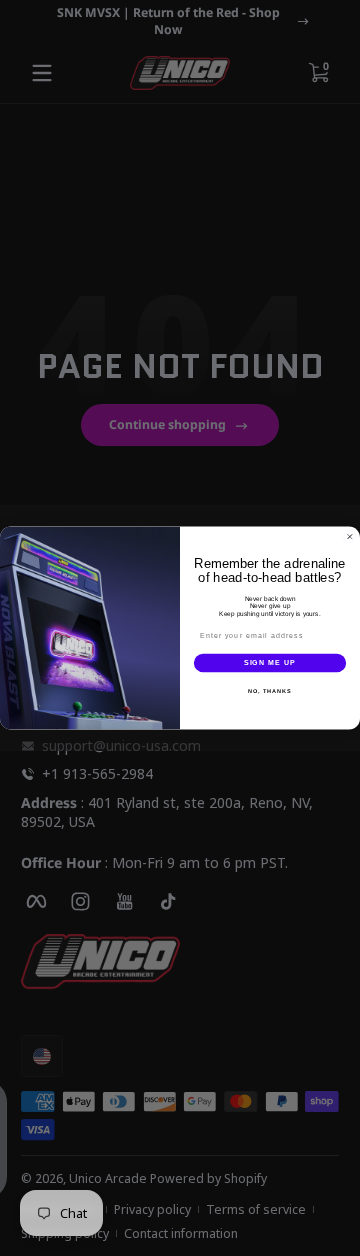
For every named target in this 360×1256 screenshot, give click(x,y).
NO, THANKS (270, 691)
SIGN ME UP (270, 663)
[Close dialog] (349, 536)
